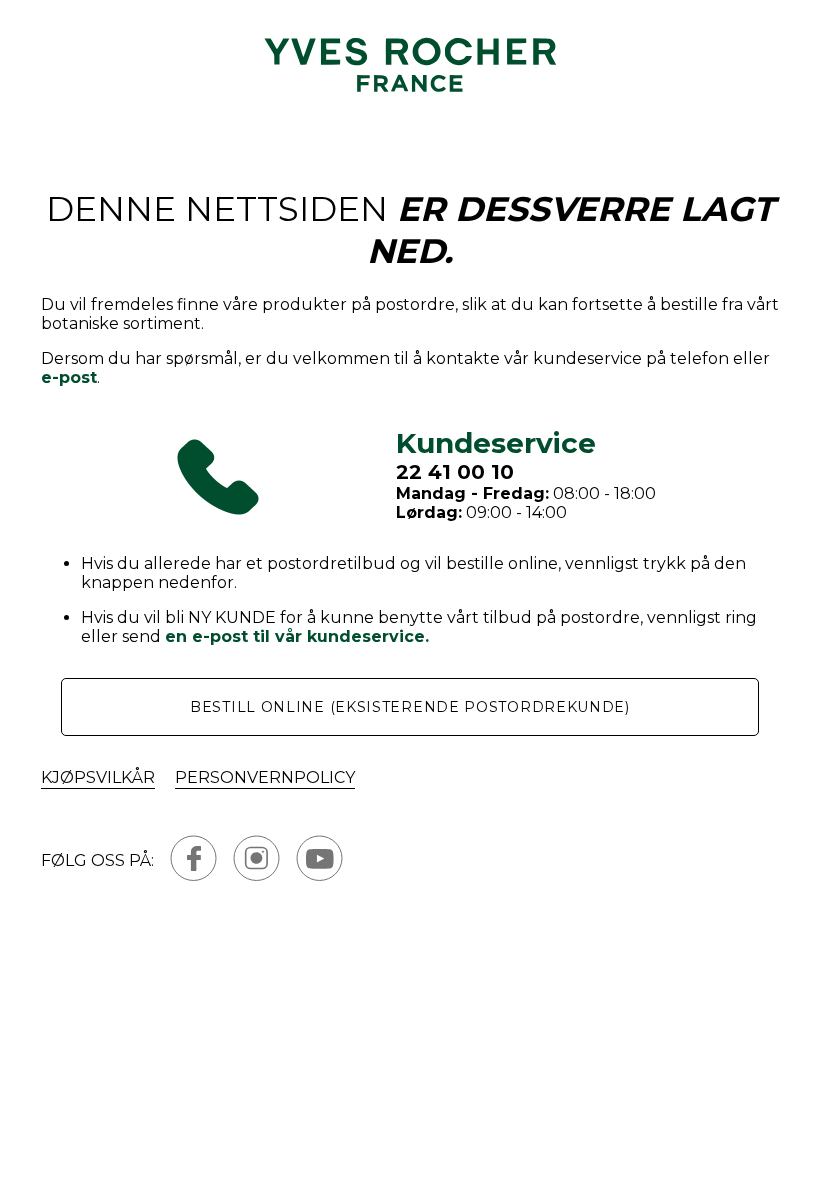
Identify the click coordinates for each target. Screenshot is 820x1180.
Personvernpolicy (265, 777)
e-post (69, 377)
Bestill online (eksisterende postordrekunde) (410, 707)
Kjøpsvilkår (98, 777)
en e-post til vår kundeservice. (297, 636)
